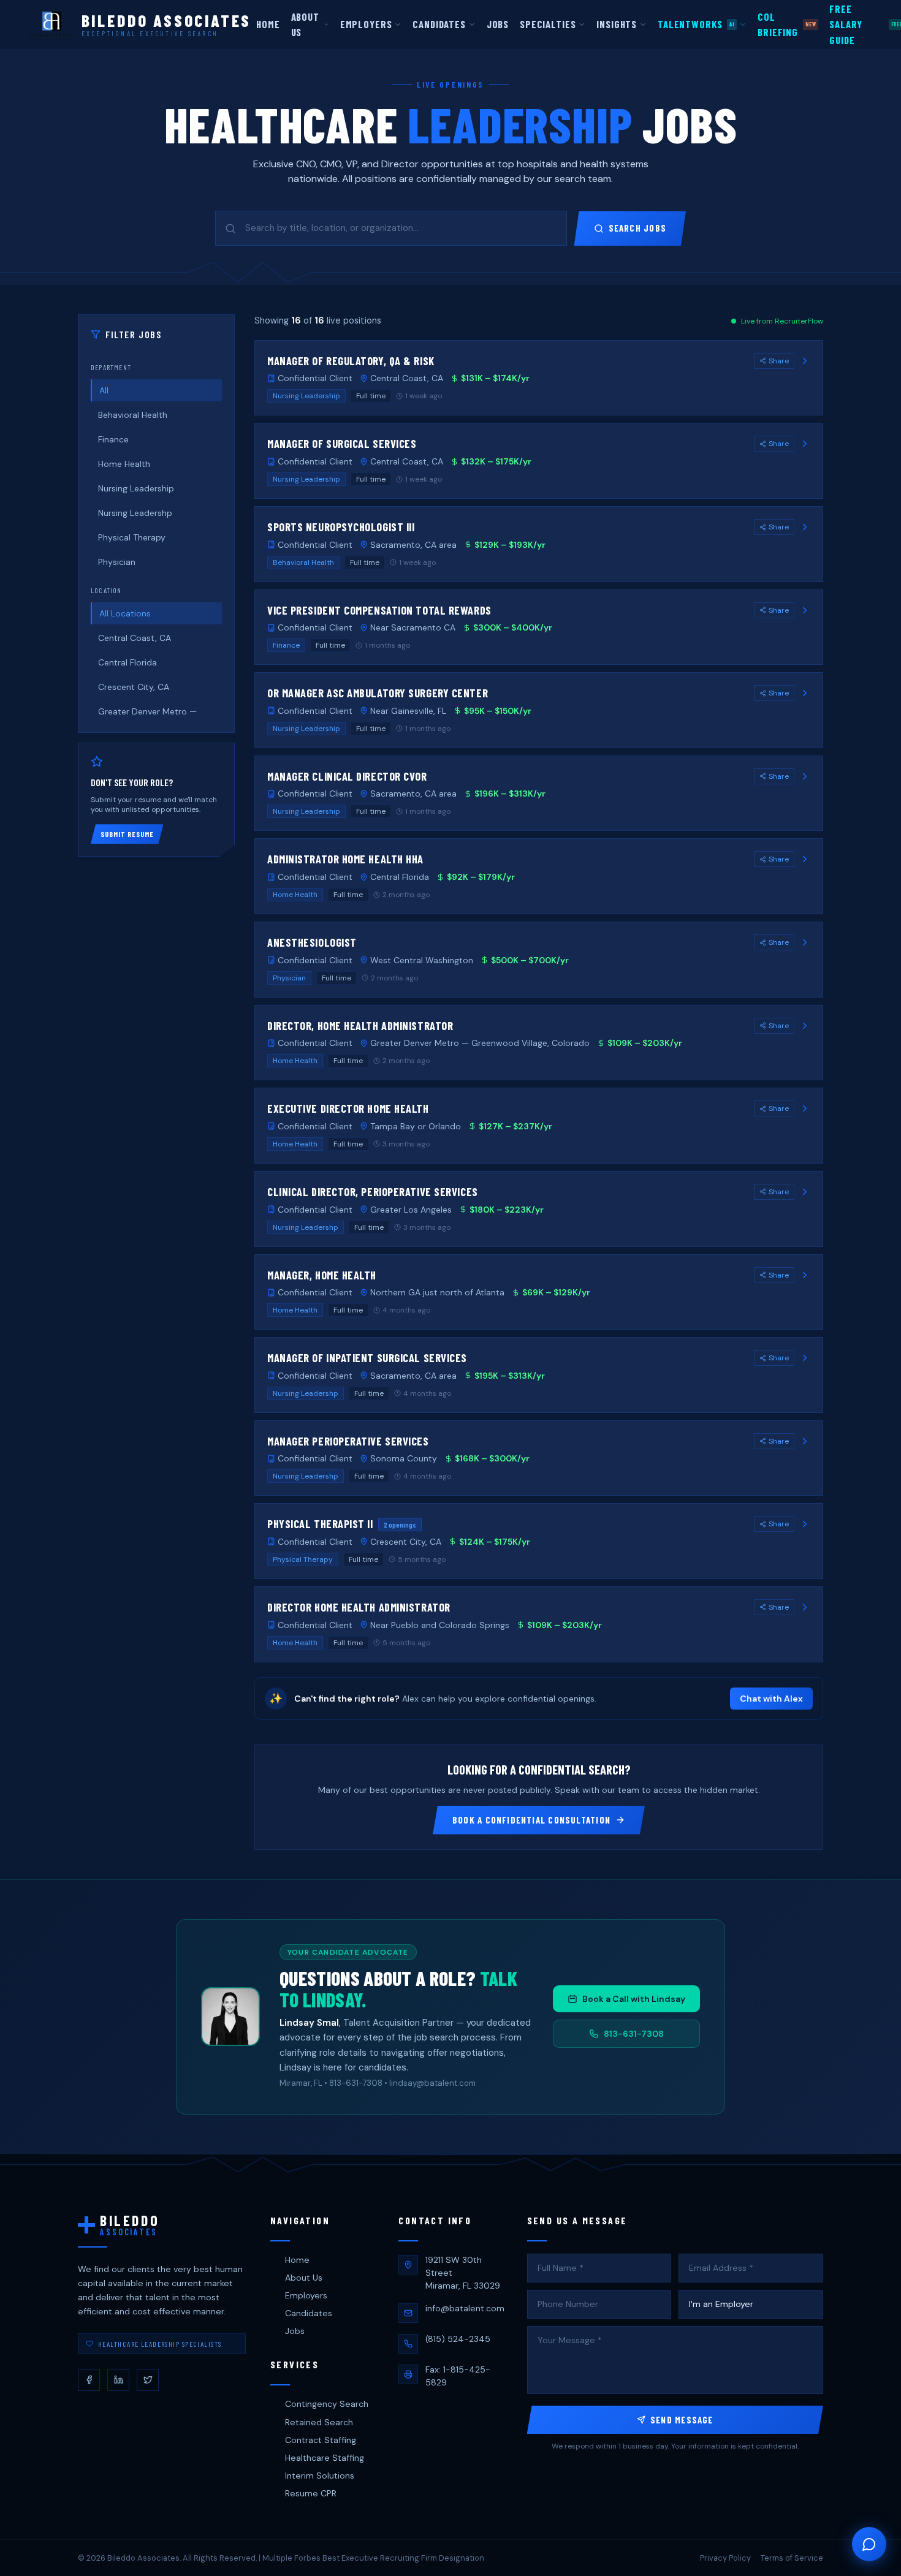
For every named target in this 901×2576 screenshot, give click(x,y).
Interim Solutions (320, 2476)
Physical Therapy (132, 537)
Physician (117, 562)
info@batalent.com (465, 2308)
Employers (306, 2295)
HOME (268, 24)
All (104, 390)
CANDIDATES (439, 24)
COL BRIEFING (787, 24)
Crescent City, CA (134, 687)
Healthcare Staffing (325, 2458)
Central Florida (127, 662)
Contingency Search (327, 2404)
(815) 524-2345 (458, 2339)
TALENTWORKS (696, 24)
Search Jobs (637, 228)
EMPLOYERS (366, 24)
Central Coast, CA (135, 638)
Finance (113, 439)
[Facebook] (89, 2380)
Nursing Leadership (136, 488)
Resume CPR (311, 2493)
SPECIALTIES (548, 24)
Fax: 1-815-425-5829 (458, 2376)
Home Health (124, 464)
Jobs (295, 2331)
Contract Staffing (321, 2440)
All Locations (125, 613)
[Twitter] (148, 2380)
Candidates (309, 2313)
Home (297, 2260)
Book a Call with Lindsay (634, 1999)
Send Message (682, 2420)
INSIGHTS (617, 24)
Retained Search (319, 2422)
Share (779, 361)
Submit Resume (127, 834)
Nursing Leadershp (135, 513)
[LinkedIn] (118, 2380)
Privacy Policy (725, 2558)
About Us (304, 2278)
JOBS (498, 24)
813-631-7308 (634, 2034)
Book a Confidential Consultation (531, 1820)
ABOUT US (305, 24)
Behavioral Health (133, 415)
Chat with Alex (771, 1699)
